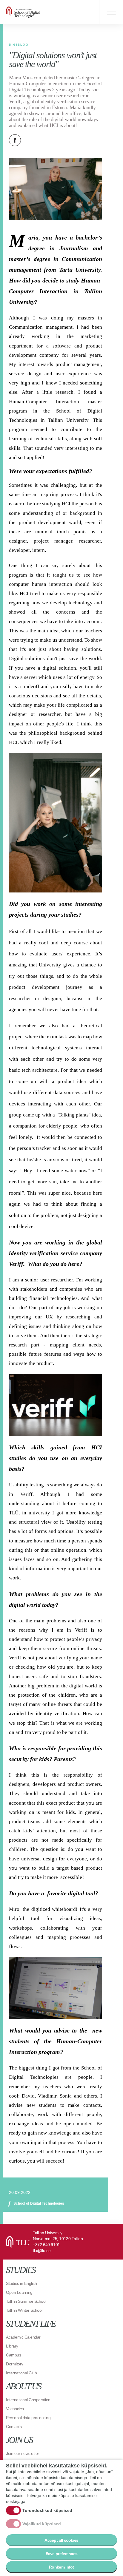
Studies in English (21, 2283)
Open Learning (19, 2292)
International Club (21, 2373)
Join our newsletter (23, 2453)
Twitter (30, 140)
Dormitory (15, 2364)
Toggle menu (111, 12)
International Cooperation (28, 2400)
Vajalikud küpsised (42, 2524)
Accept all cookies (61, 2540)
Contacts (14, 2427)
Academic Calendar (23, 2337)
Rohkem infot (61, 2567)
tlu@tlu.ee (42, 2251)
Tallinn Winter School (24, 2310)
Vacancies (15, 2409)
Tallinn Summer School (26, 2301)
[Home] (42, 12)
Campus (13, 2355)
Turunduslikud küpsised (47, 2510)
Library (12, 2346)
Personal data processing (28, 2418)
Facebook (15, 140)
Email (45, 140)
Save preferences (62, 2554)
